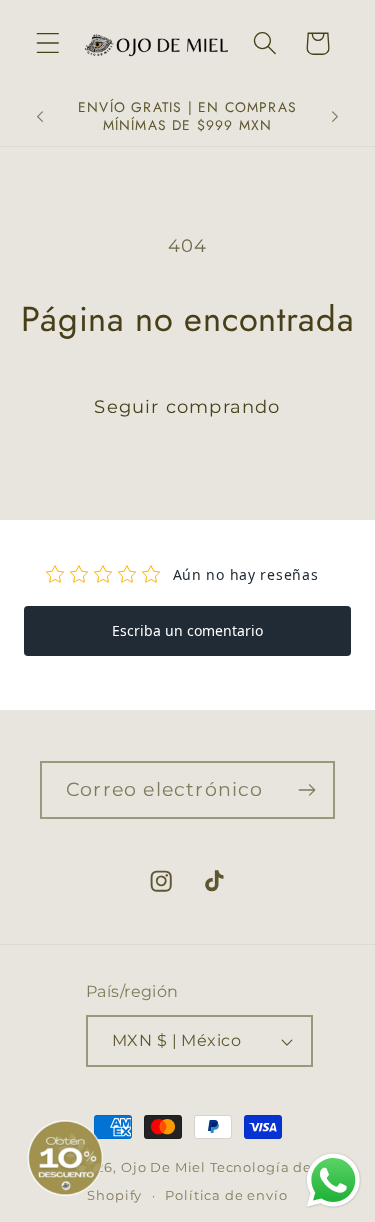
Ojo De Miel (163, 1167)
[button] (48, 43)
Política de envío (226, 1195)
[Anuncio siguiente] (335, 117)
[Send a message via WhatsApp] (333, 1180)
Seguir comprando (187, 407)
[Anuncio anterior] (40, 117)
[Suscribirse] (306, 790)
